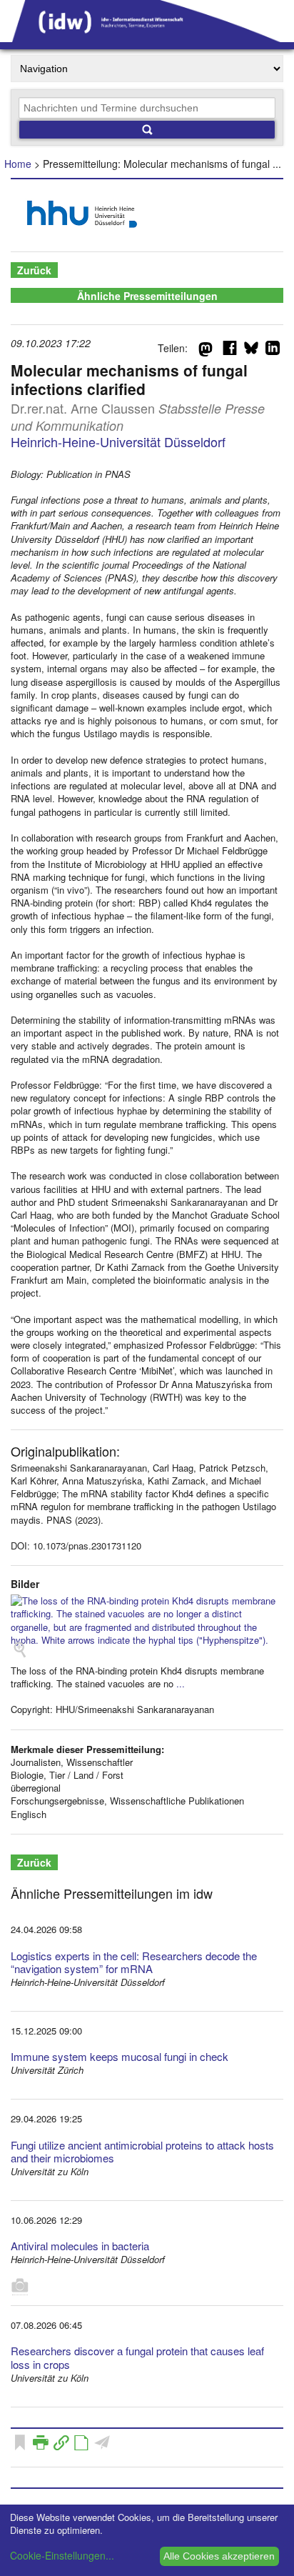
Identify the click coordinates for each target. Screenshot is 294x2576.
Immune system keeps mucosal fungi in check (120, 2056)
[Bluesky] (251, 351)
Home (18, 164)
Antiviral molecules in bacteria (80, 2246)
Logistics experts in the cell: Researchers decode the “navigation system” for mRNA (134, 1962)
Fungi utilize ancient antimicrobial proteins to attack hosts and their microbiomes (142, 2152)
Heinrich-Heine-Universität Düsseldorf (118, 441)
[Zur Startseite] (147, 37)
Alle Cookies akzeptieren (219, 2556)
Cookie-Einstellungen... (62, 2555)
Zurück (34, 270)
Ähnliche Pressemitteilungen (147, 296)
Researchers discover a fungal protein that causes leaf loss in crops (137, 2357)
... (181, 1683)
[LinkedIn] (273, 351)
